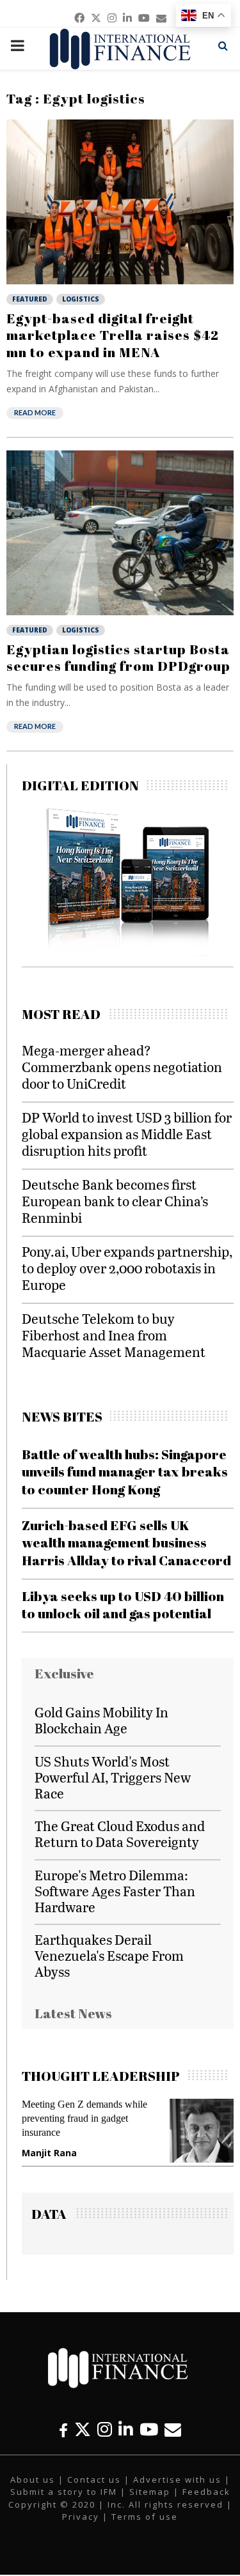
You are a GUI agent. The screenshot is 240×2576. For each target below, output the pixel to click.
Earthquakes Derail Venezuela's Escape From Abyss (109, 1955)
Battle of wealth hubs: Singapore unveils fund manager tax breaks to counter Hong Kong (125, 1472)
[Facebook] (63, 2429)
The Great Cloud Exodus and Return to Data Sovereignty (120, 1834)
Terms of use (145, 2517)
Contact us (94, 2480)
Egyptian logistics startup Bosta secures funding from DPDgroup (118, 657)
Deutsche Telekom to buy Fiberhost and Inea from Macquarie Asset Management (114, 1335)
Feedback (206, 2492)
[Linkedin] (126, 2429)
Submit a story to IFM (64, 2492)
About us (33, 2480)
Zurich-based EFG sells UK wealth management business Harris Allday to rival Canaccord (126, 1543)
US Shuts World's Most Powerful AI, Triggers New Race (113, 1777)
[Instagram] (105, 2429)
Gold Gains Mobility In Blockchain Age (101, 1720)
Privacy (81, 2517)
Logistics (81, 299)
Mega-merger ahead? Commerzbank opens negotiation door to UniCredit (122, 1067)
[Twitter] (83, 2429)
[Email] (173, 2429)
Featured (30, 299)
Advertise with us (177, 2480)
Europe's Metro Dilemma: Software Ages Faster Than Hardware (115, 1891)
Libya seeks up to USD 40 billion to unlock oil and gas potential (123, 1605)
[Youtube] (149, 2429)
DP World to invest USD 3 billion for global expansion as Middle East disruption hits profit (127, 1134)
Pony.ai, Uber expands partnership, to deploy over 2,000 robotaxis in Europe (127, 1268)
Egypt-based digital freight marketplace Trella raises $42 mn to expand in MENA (113, 335)
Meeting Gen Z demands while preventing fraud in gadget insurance (84, 2118)
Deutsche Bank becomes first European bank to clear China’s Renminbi (115, 1201)
